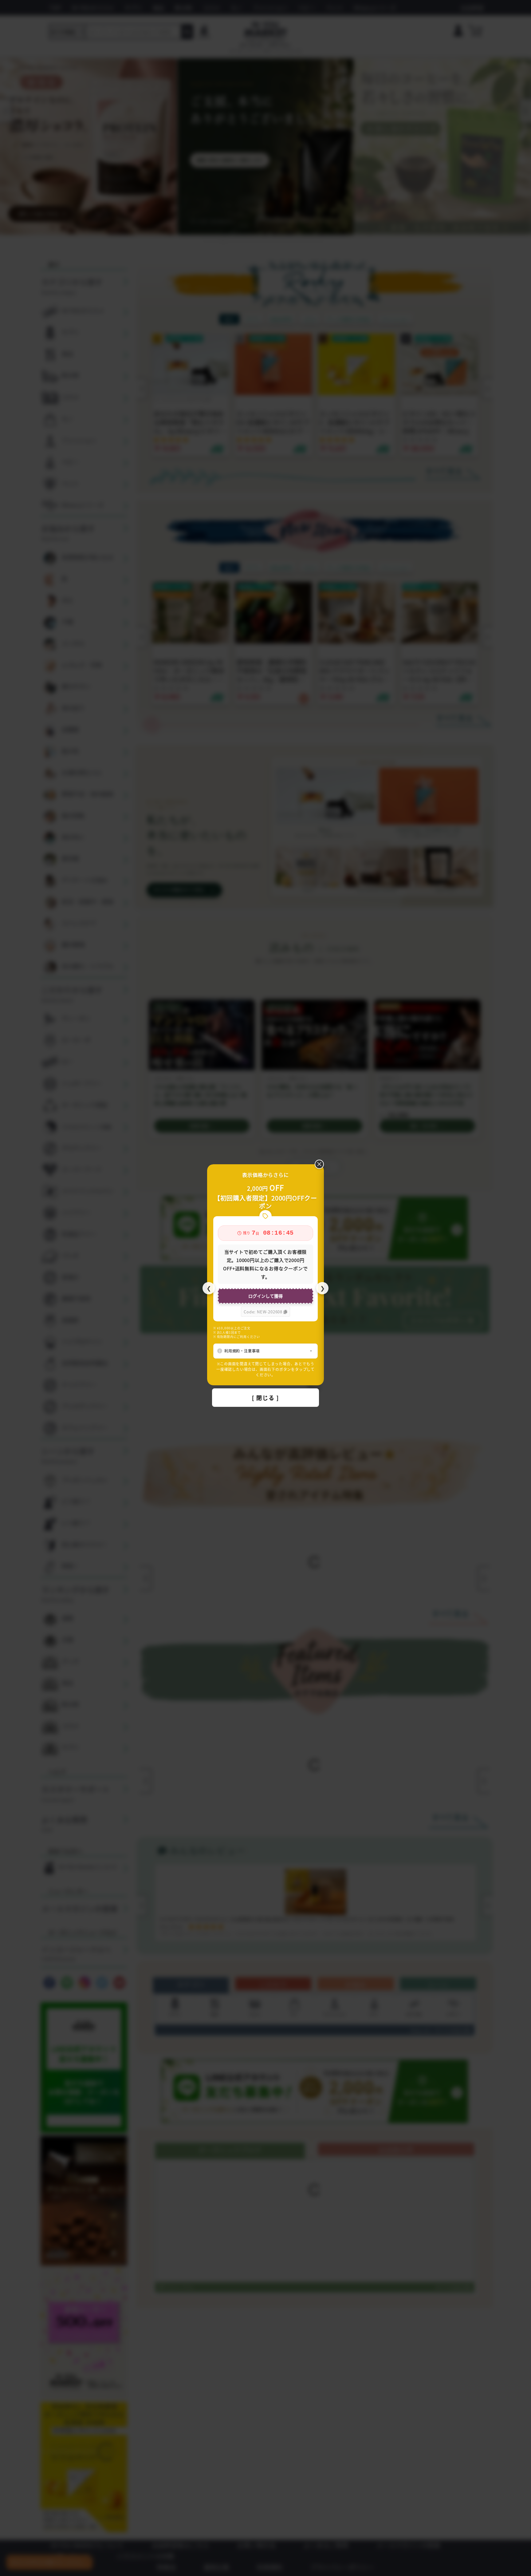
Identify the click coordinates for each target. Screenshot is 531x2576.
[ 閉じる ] (265, 1398)
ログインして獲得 (265, 1296)
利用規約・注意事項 (242, 1351)
